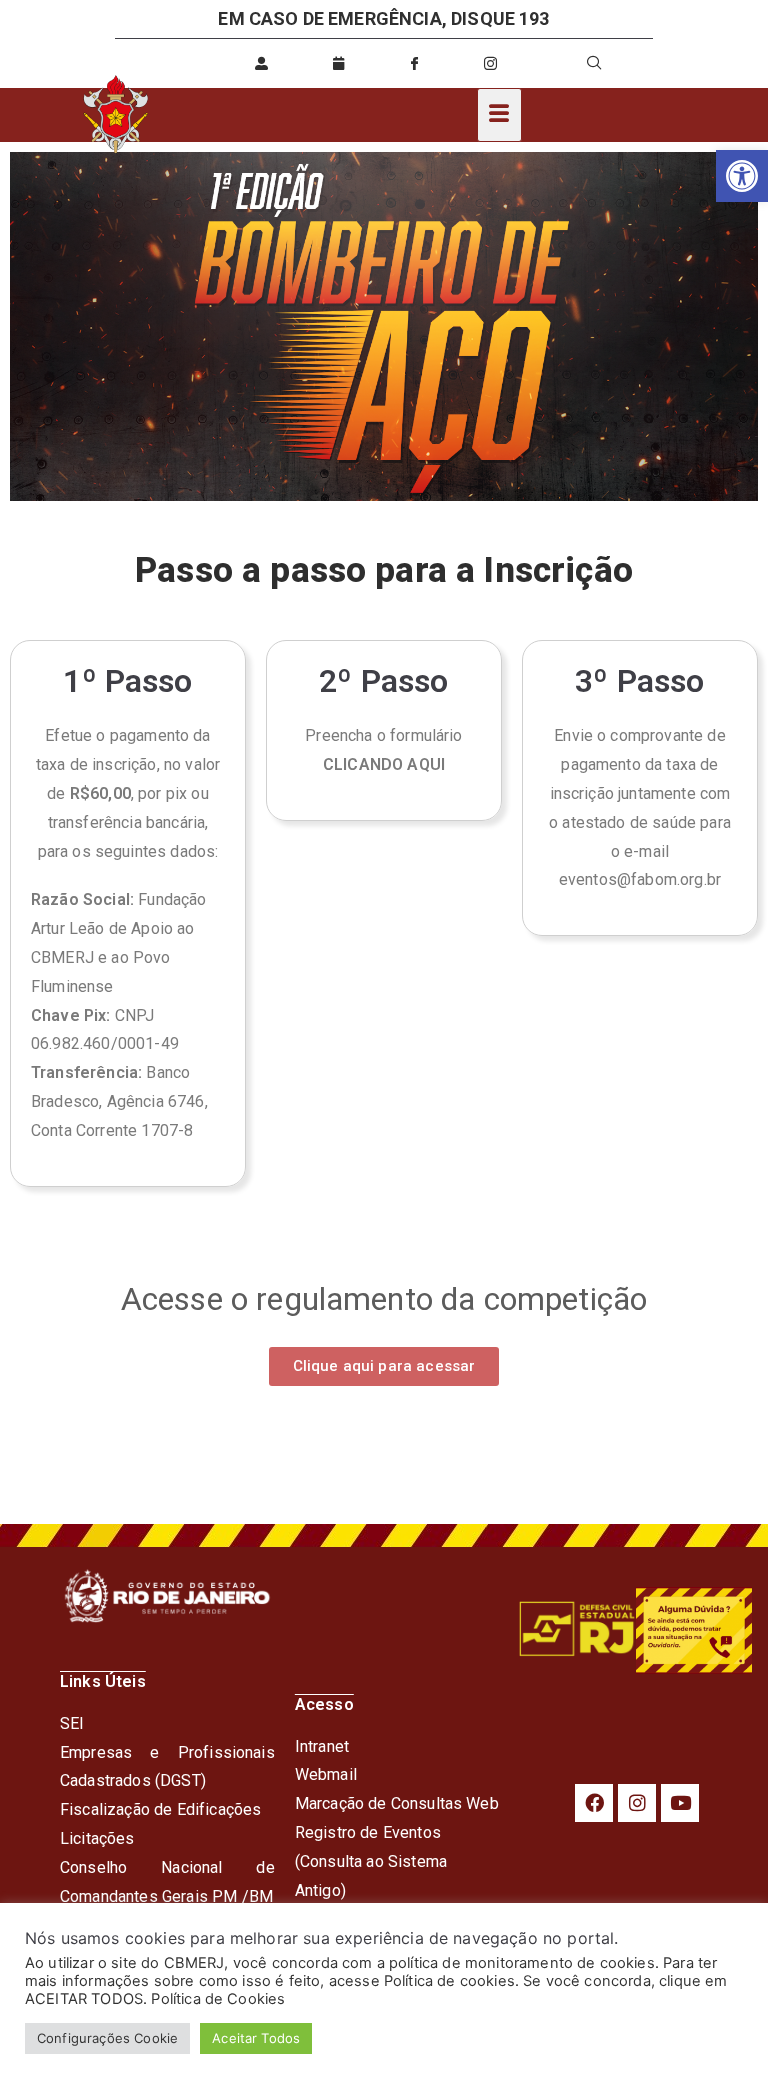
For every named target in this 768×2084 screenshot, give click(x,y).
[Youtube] (680, 1803)
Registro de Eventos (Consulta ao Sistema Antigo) (371, 1861)
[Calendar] (338, 63)
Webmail (326, 1774)
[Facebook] (594, 1803)
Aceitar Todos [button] (256, 2038)
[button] (742, 176)
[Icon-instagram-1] (491, 63)
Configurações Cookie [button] (107, 2038)
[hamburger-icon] (499, 115)
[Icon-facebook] (414, 63)
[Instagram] (637, 1803)
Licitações (97, 1838)
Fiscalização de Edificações (160, 1809)
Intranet (322, 1746)
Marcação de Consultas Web (397, 1803)
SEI (72, 1723)
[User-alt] (262, 63)
